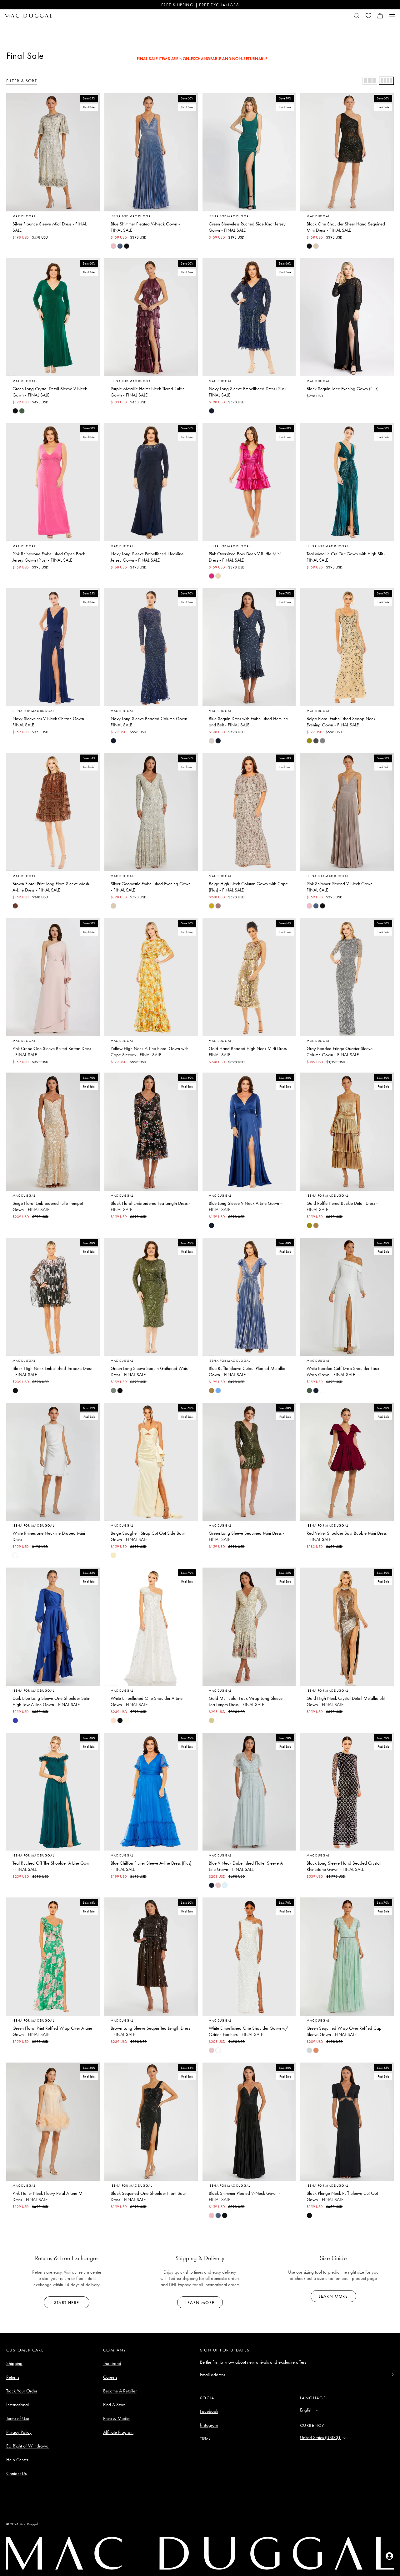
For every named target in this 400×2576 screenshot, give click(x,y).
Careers (110, 2377)
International (17, 2405)
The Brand (112, 2363)
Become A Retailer (120, 2391)
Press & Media (116, 2418)
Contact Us (16, 2473)
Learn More (200, 2302)
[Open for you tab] (389, 2556)
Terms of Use (18, 2418)
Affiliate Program (118, 2432)
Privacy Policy (19, 2432)
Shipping (14, 2363)
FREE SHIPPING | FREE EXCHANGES (200, 5)
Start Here (67, 2302)
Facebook (209, 2411)
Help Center (17, 2460)
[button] (380, 16)
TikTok (205, 2439)
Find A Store (114, 2405)
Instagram (209, 2425)
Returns (13, 2377)
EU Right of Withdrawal (28, 2446)
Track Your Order (22, 2391)
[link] (113, 246)
